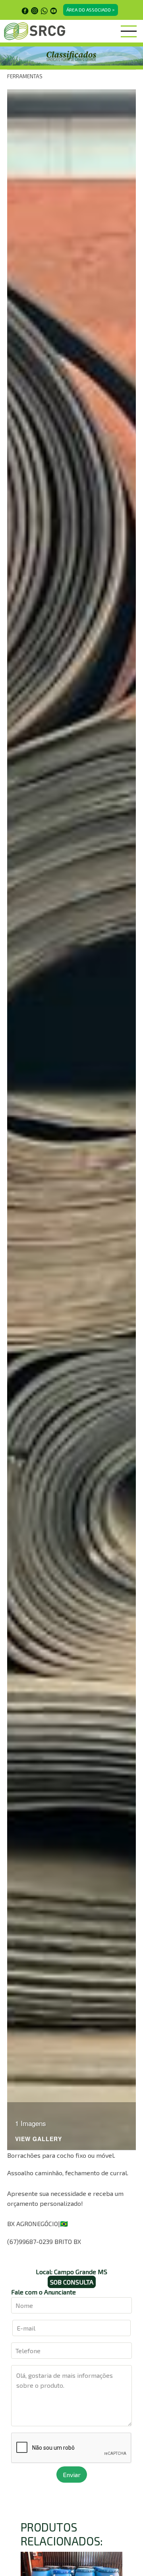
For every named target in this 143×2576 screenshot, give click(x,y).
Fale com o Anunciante (43, 2292)
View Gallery (39, 2139)
